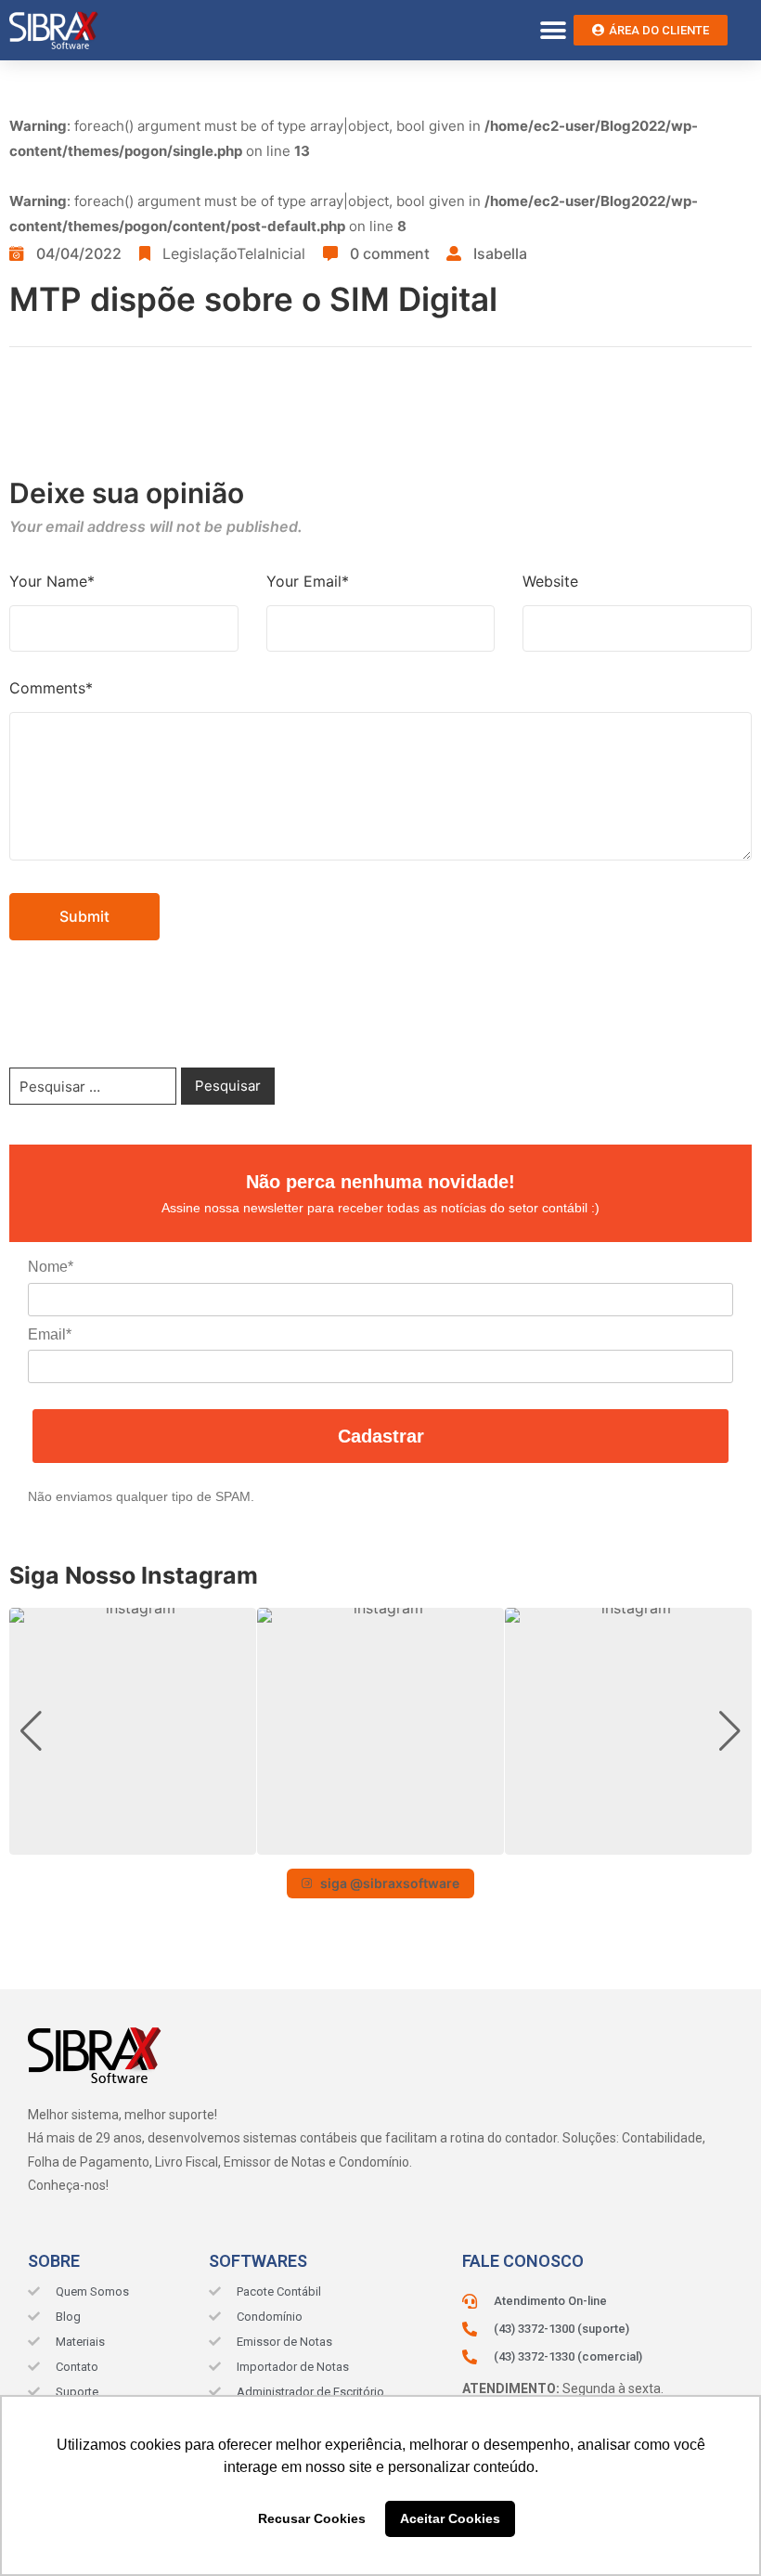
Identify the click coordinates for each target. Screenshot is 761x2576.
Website (550, 581)
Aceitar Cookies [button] (450, 2518)
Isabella (500, 253)
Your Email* (308, 581)
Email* (50, 1334)
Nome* (51, 1267)
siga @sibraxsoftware (390, 1883)
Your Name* (52, 581)
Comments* (51, 688)
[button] (553, 30)
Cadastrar (381, 1436)
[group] (133, 1731)
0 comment (390, 253)
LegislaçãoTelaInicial (234, 253)
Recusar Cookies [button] (312, 2518)
